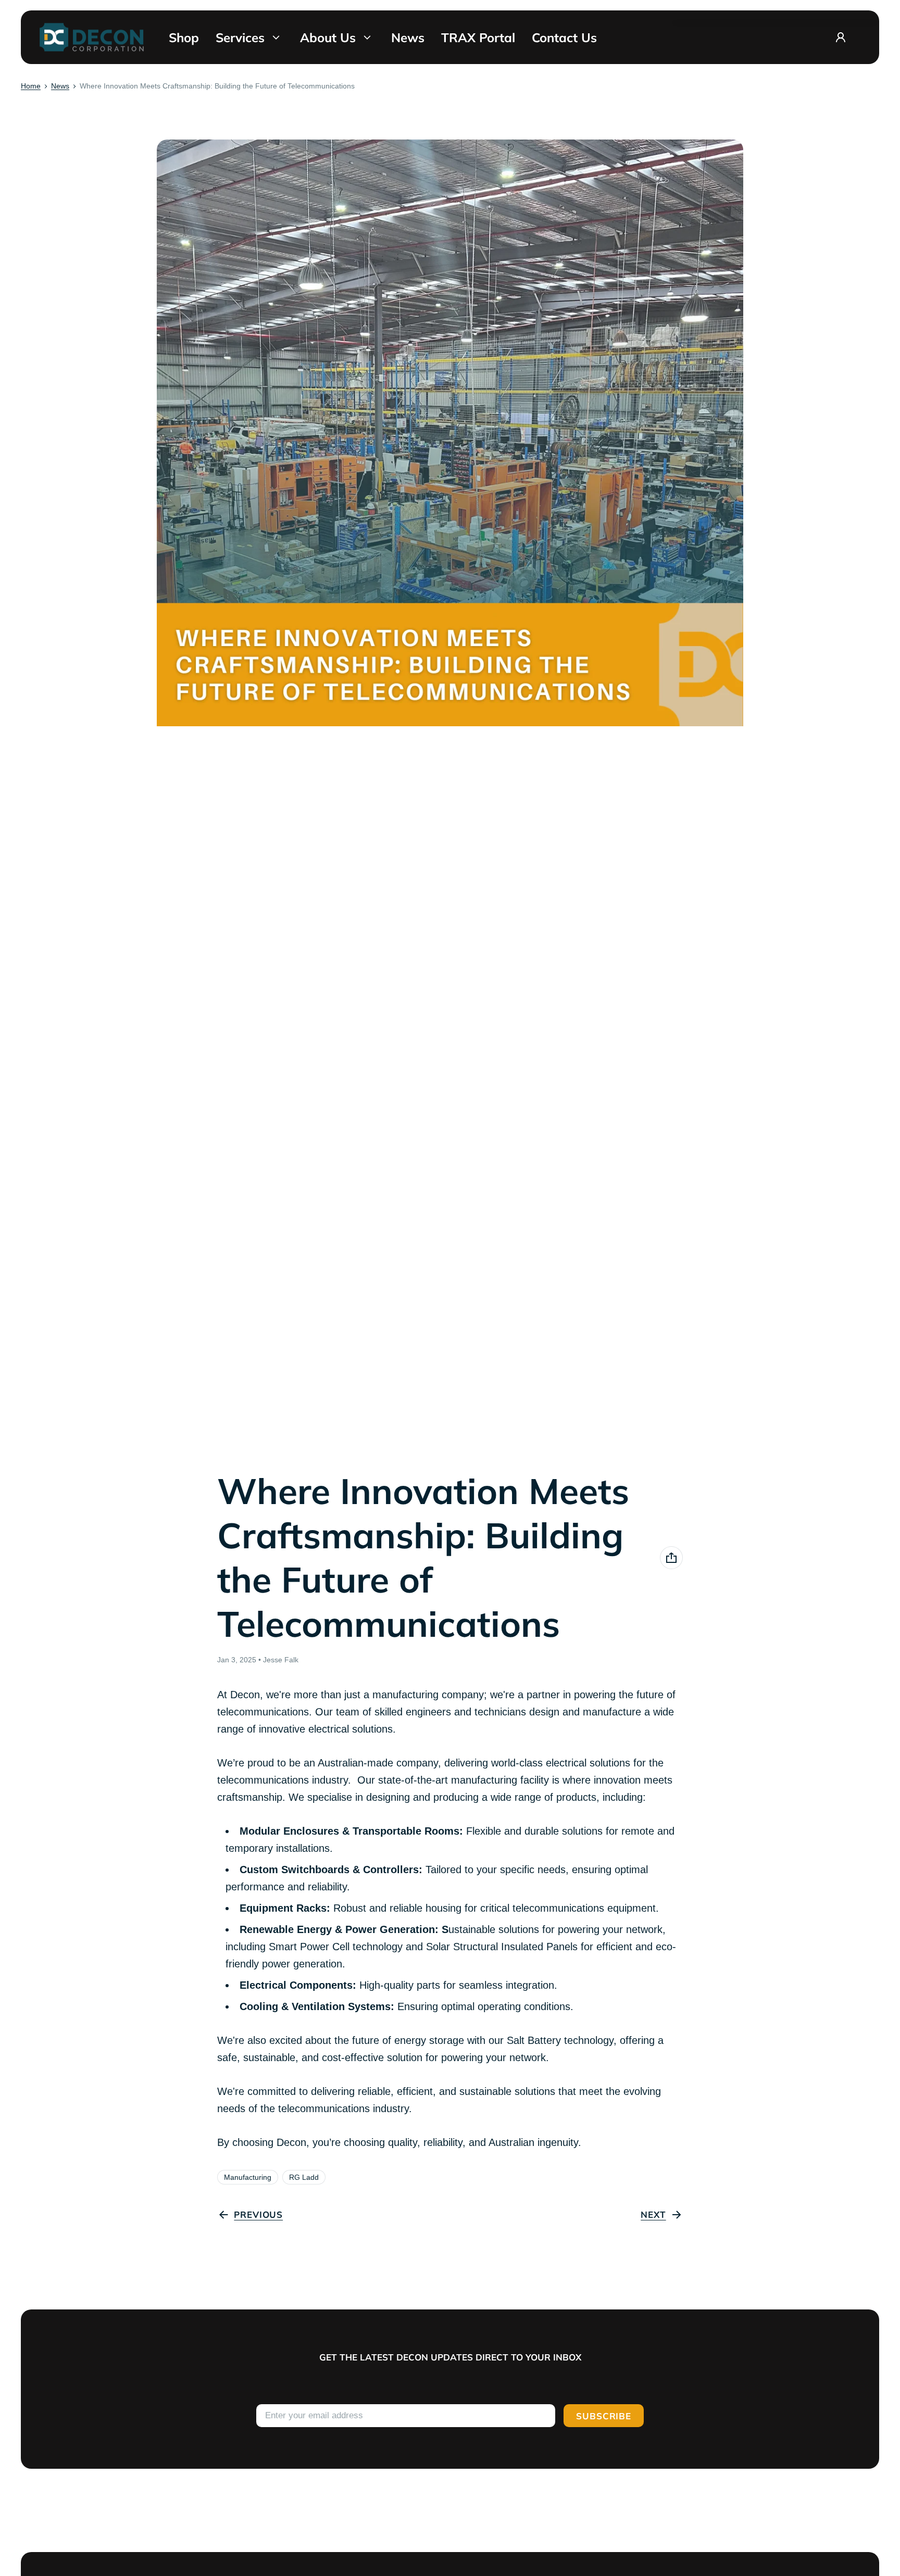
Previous (258, 2214)
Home (31, 86)
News (60, 86)
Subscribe (604, 2416)
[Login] (841, 37)
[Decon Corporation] (92, 37)
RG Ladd (304, 2177)
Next (653, 2214)
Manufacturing (248, 2177)
